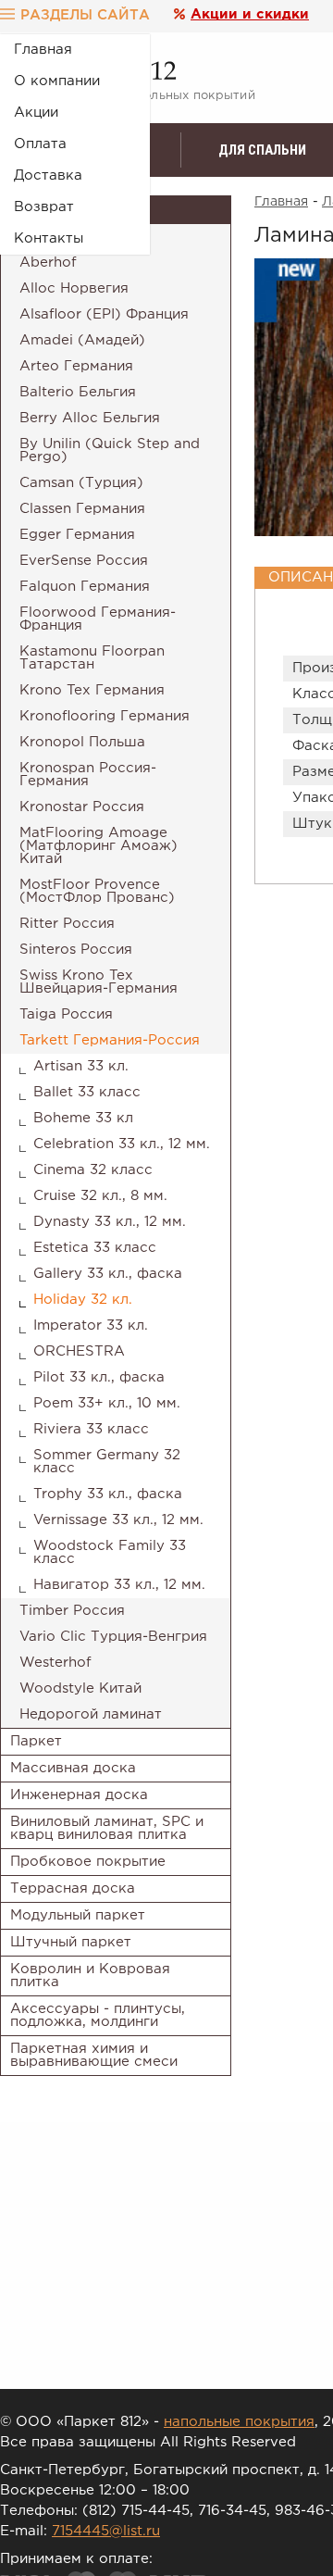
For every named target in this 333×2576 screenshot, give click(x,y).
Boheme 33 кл (83, 1118)
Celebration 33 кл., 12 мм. (122, 1144)
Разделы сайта (85, 15)
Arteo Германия (76, 366)
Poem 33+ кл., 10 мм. (107, 1403)
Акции (36, 113)
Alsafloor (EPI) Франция (104, 314)
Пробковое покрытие (88, 1862)
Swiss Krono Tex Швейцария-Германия (99, 982)
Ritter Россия (67, 924)
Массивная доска (73, 1768)
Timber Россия (72, 1611)
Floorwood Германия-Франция (98, 619)
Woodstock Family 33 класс (110, 1552)
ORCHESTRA (79, 1351)
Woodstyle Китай (80, 1688)
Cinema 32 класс (93, 1170)
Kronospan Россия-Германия (88, 775)
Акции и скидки (250, 14)
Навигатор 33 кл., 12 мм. (119, 1585)
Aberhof (48, 263)
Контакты (49, 238)
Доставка (48, 175)
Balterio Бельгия (78, 392)
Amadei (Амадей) (82, 340)
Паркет (36, 1741)
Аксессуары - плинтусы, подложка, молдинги (98, 2015)
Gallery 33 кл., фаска (108, 1274)
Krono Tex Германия (92, 690)
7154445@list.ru (106, 2531)
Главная (43, 50)
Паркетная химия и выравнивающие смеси (94, 2055)
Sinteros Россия (76, 950)
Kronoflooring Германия (105, 716)
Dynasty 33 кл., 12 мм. (110, 1222)
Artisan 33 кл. (81, 1066)
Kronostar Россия (82, 807)
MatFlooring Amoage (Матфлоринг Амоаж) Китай (99, 846)
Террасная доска (73, 1888)
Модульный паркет (78, 1915)
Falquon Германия (85, 587)
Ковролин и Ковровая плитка (90, 1976)
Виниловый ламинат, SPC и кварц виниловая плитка (107, 1828)
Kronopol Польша (82, 742)
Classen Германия (82, 509)
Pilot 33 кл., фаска (99, 1377)
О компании (57, 81)
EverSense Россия (84, 561)
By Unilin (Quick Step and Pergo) (110, 450)
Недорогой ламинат (91, 1714)
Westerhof (55, 1663)
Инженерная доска (79, 1795)
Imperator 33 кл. (91, 1326)
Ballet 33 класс (87, 1092)
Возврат (44, 207)
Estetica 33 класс (95, 1248)
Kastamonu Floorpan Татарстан (92, 658)
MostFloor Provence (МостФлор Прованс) (97, 891)
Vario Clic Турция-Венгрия (113, 1637)
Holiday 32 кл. (83, 1300)
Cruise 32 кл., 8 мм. (100, 1196)
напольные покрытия (239, 2422)
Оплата (40, 144)
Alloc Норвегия (74, 288)
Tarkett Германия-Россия (110, 1040)
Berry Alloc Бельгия (90, 418)
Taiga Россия (66, 1014)
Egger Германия (77, 535)
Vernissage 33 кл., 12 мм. (118, 1520)
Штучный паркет (71, 1942)
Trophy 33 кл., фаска (108, 1494)
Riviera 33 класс (91, 1429)
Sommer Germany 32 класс (107, 1462)
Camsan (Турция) (81, 483)
